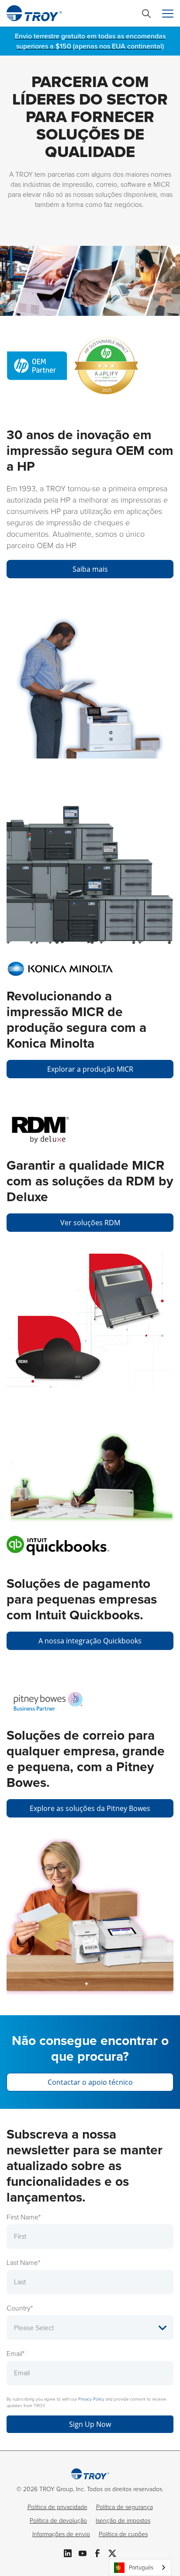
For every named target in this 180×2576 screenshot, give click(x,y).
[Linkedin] (68, 2552)
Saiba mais (90, 569)
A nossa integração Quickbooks (90, 1641)
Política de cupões (123, 2534)
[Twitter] (112, 2552)
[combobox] (140, 2567)
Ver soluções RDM (90, 1223)
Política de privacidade (57, 2507)
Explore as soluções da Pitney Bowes (90, 1808)
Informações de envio (61, 2534)
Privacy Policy (91, 2399)
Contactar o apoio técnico (90, 2082)
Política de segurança (125, 2507)
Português (141, 2567)
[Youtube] (83, 2552)
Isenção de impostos (123, 2521)
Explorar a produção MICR (90, 1069)
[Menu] (168, 14)
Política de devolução (58, 2521)
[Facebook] (97, 2552)
